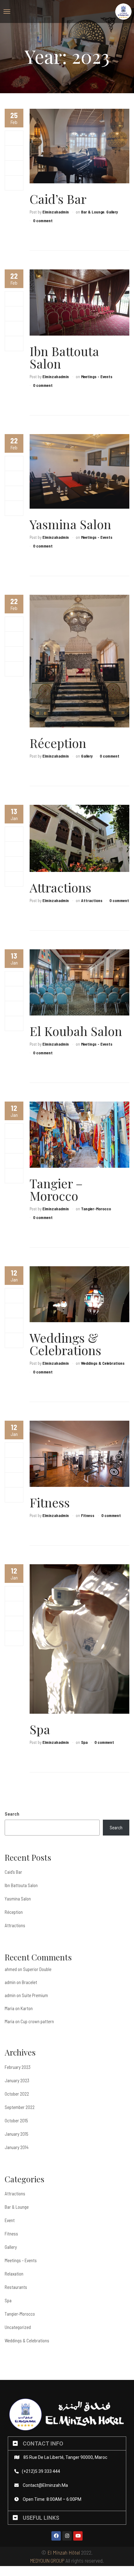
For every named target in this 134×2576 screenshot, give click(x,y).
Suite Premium (35, 1995)
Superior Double (37, 1969)
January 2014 (17, 2147)
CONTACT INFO (43, 2443)
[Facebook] (14, 138)
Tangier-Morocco (96, 1209)
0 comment (43, 221)
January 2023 (17, 2080)
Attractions (60, 887)
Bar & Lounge (93, 212)
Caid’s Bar (58, 199)
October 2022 (17, 2094)
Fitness (50, 1502)
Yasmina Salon (70, 524)
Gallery (112, 212)
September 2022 (20, 2107)
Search (12, 1814)
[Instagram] (67, 2536)
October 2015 (16, 2120)
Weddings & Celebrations (65, 1344)
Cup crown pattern (37, 2021)
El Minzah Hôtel (64, 2552)
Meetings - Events (97, 377)
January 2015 (17, 2134)
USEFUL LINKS (41, 2518)
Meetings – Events (21, 2260)
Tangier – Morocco (56, 1189)
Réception (58, 743)
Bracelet (29, 1982)
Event (10, 2220)
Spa (40, 1729)
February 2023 (18, 2067)
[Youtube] (78, 2536)
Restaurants (16, 2287)
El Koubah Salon (76, 1031)
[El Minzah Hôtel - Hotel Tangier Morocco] (123, 11)
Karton (27, 2008)
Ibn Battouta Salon (64, 357)
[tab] (67, 2443)
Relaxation (14, 2274)
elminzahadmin (56, 212)
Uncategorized (18, 2327)
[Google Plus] (14, 168)
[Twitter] (14, 153)
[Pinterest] (14, 183)
